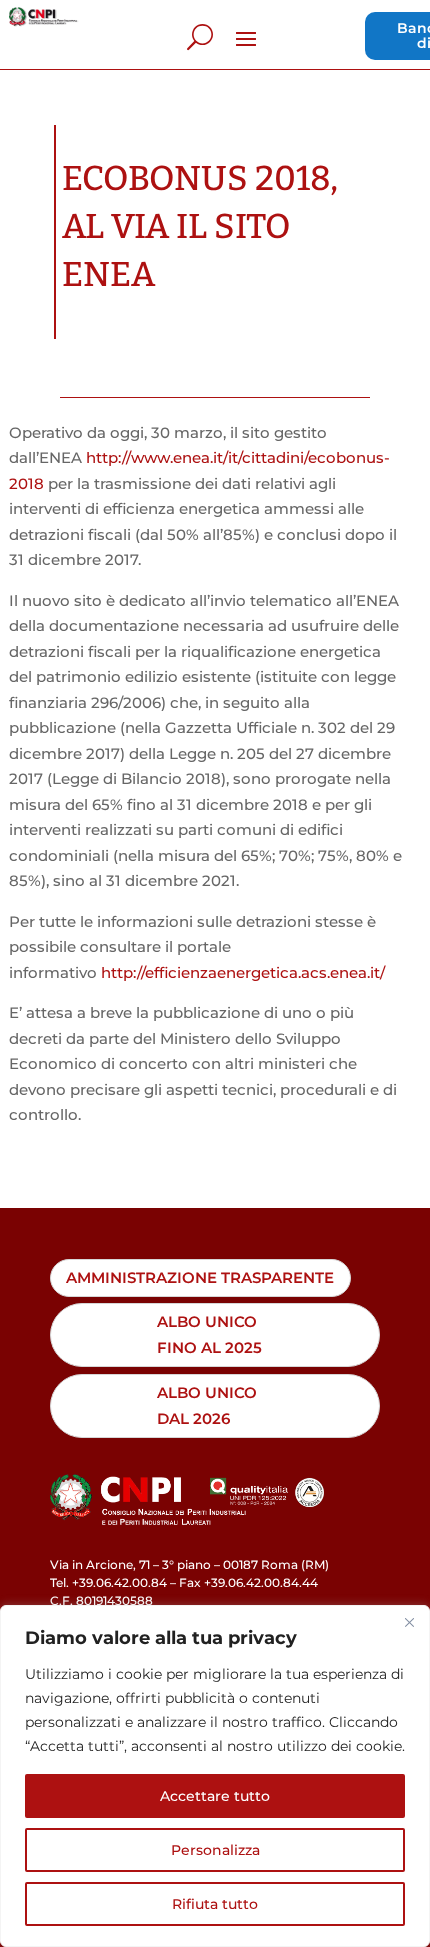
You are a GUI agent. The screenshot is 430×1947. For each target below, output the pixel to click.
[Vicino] (409, 1622)
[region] (215, 1776)
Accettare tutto (215, 1796)
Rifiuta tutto (215, 1904)
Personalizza (215, 1850)
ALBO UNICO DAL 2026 (207, 1405)
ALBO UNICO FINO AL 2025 (209, 1334)
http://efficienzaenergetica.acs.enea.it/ (243, 972)
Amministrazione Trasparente (200, 1277)
